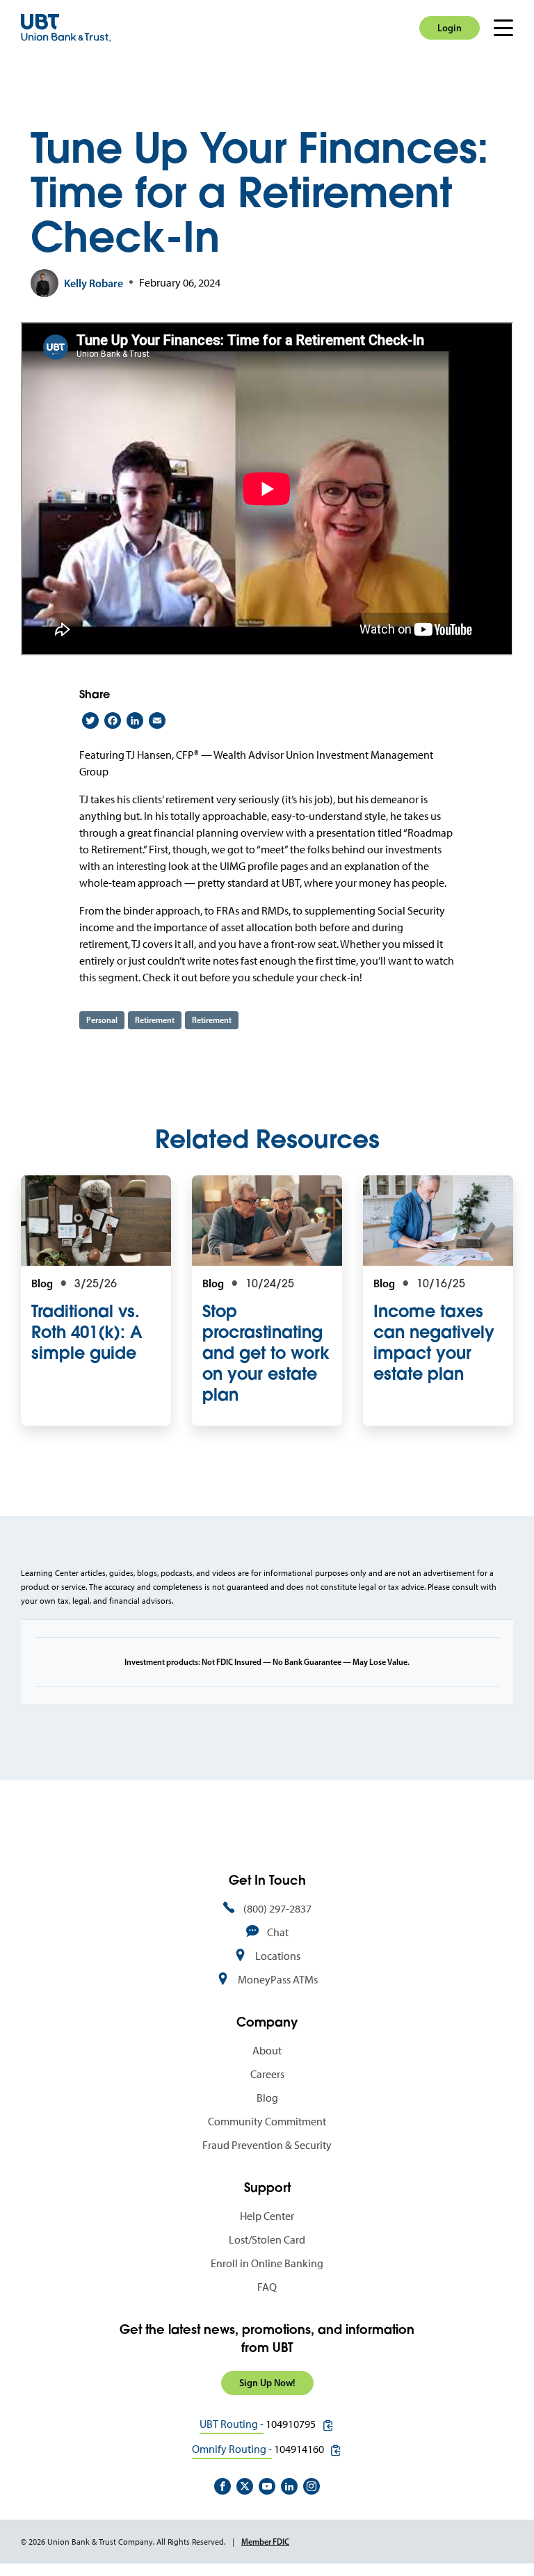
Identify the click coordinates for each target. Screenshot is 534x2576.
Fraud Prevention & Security (267, 2145)
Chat (278, 1932)
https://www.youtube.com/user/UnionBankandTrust (267, 2486)
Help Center (267, 2216)
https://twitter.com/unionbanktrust (245, 2486)
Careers (267, 2074)
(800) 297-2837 (277, 1909)
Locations (278, 1956)
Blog (267, 2098)
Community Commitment (267, 2122)
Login (450, 28)
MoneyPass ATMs (278, 1980)
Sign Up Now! (267, 2383)
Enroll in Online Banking (267, 2263)
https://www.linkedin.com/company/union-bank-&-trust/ (289, 2486)
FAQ (267, 2287)
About (267, 2051)
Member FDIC (265, 2542)
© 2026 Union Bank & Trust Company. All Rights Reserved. (123, 2542)
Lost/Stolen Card (267, 2240)
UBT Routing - (232, 2424)
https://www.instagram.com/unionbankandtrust (311, 2486)
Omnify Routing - (232, 2449)
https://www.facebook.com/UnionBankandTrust (222, 2486)
